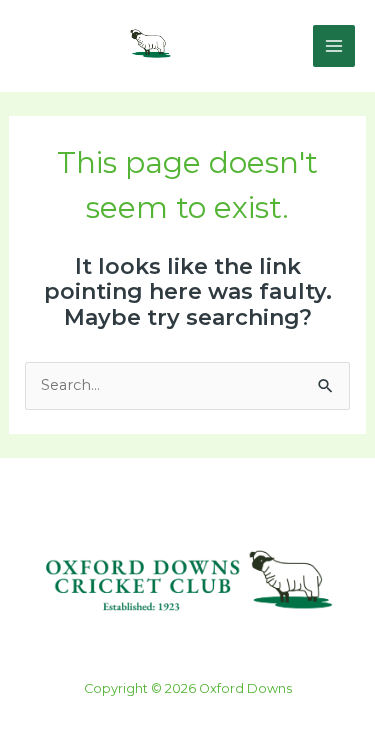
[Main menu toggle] (334, 46)
